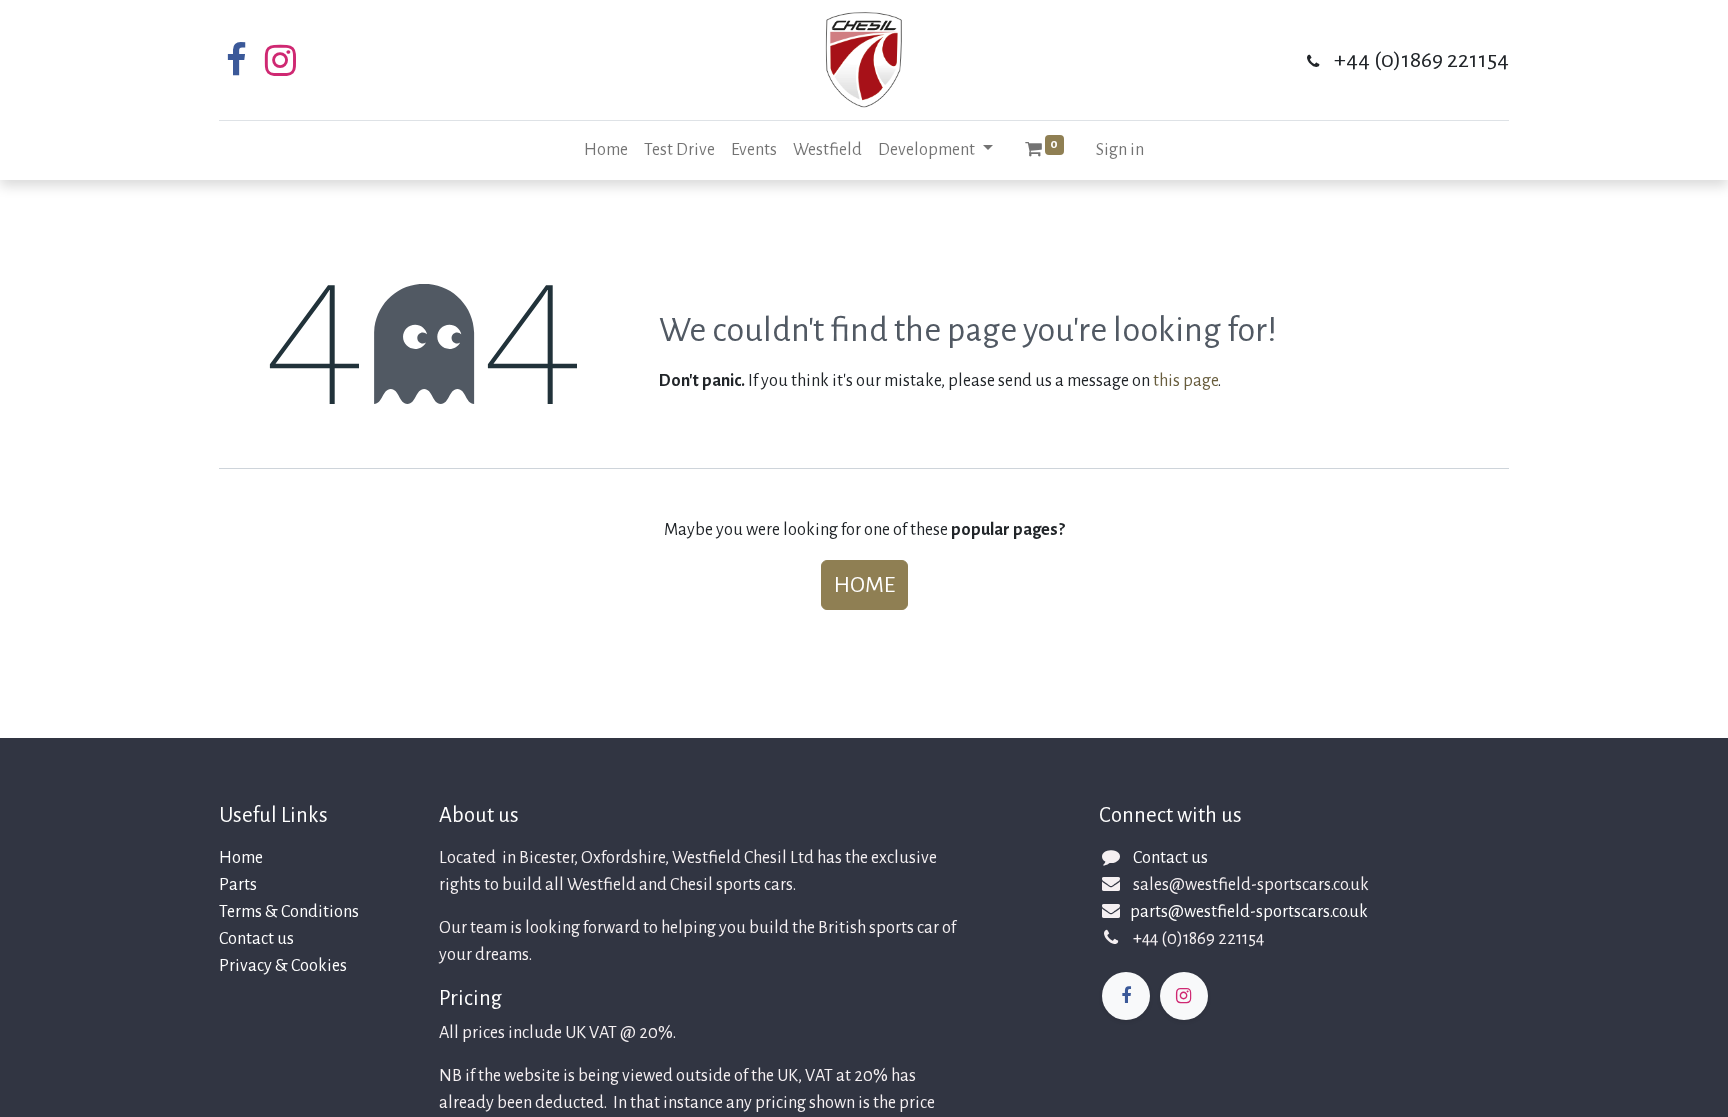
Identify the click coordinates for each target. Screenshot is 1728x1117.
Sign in (1120, 150)
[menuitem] (606, 150)
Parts (238, 885)
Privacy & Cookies (283, 966)
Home (864, 585)
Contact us (256, 939)
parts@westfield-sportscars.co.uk (1249, 912)
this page (1185, 381)
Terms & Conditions (289, 912)
